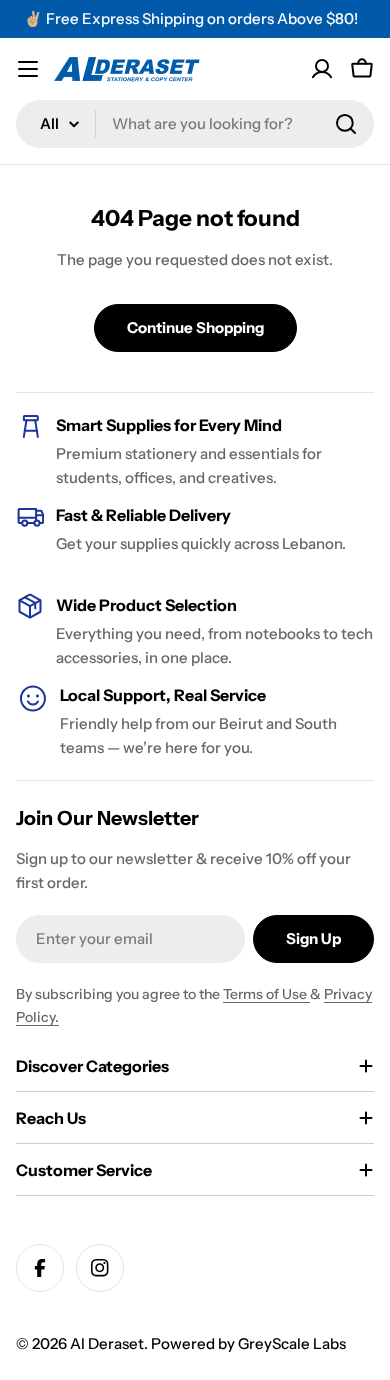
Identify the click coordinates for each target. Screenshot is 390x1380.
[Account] (322, 69)
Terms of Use (266, 994)
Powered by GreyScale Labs (248, 1343)
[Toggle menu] (28, 69)
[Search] (346, 124)
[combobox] (195, 124)
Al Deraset (107, 1343)
